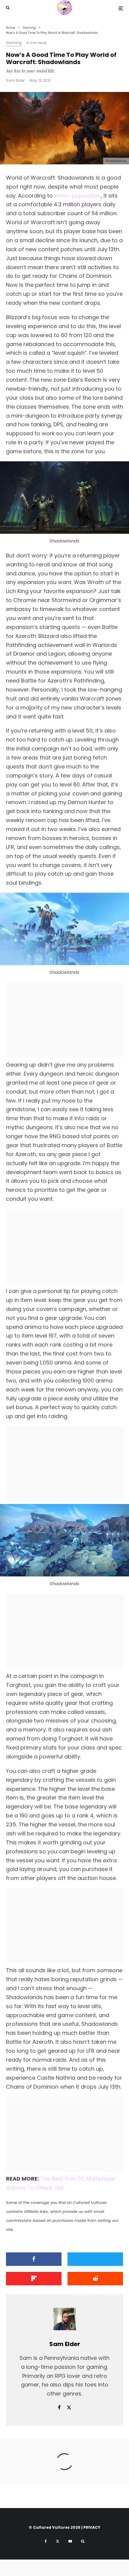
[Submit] (95, 2279)
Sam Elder (15, 80)
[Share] (34, 2259)
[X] (58, 2541)
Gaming (14, 43)
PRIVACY (92, 2527)
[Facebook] (46, 2541)
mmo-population (78, 196)
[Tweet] (95, 2259)
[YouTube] (70, 2541)
